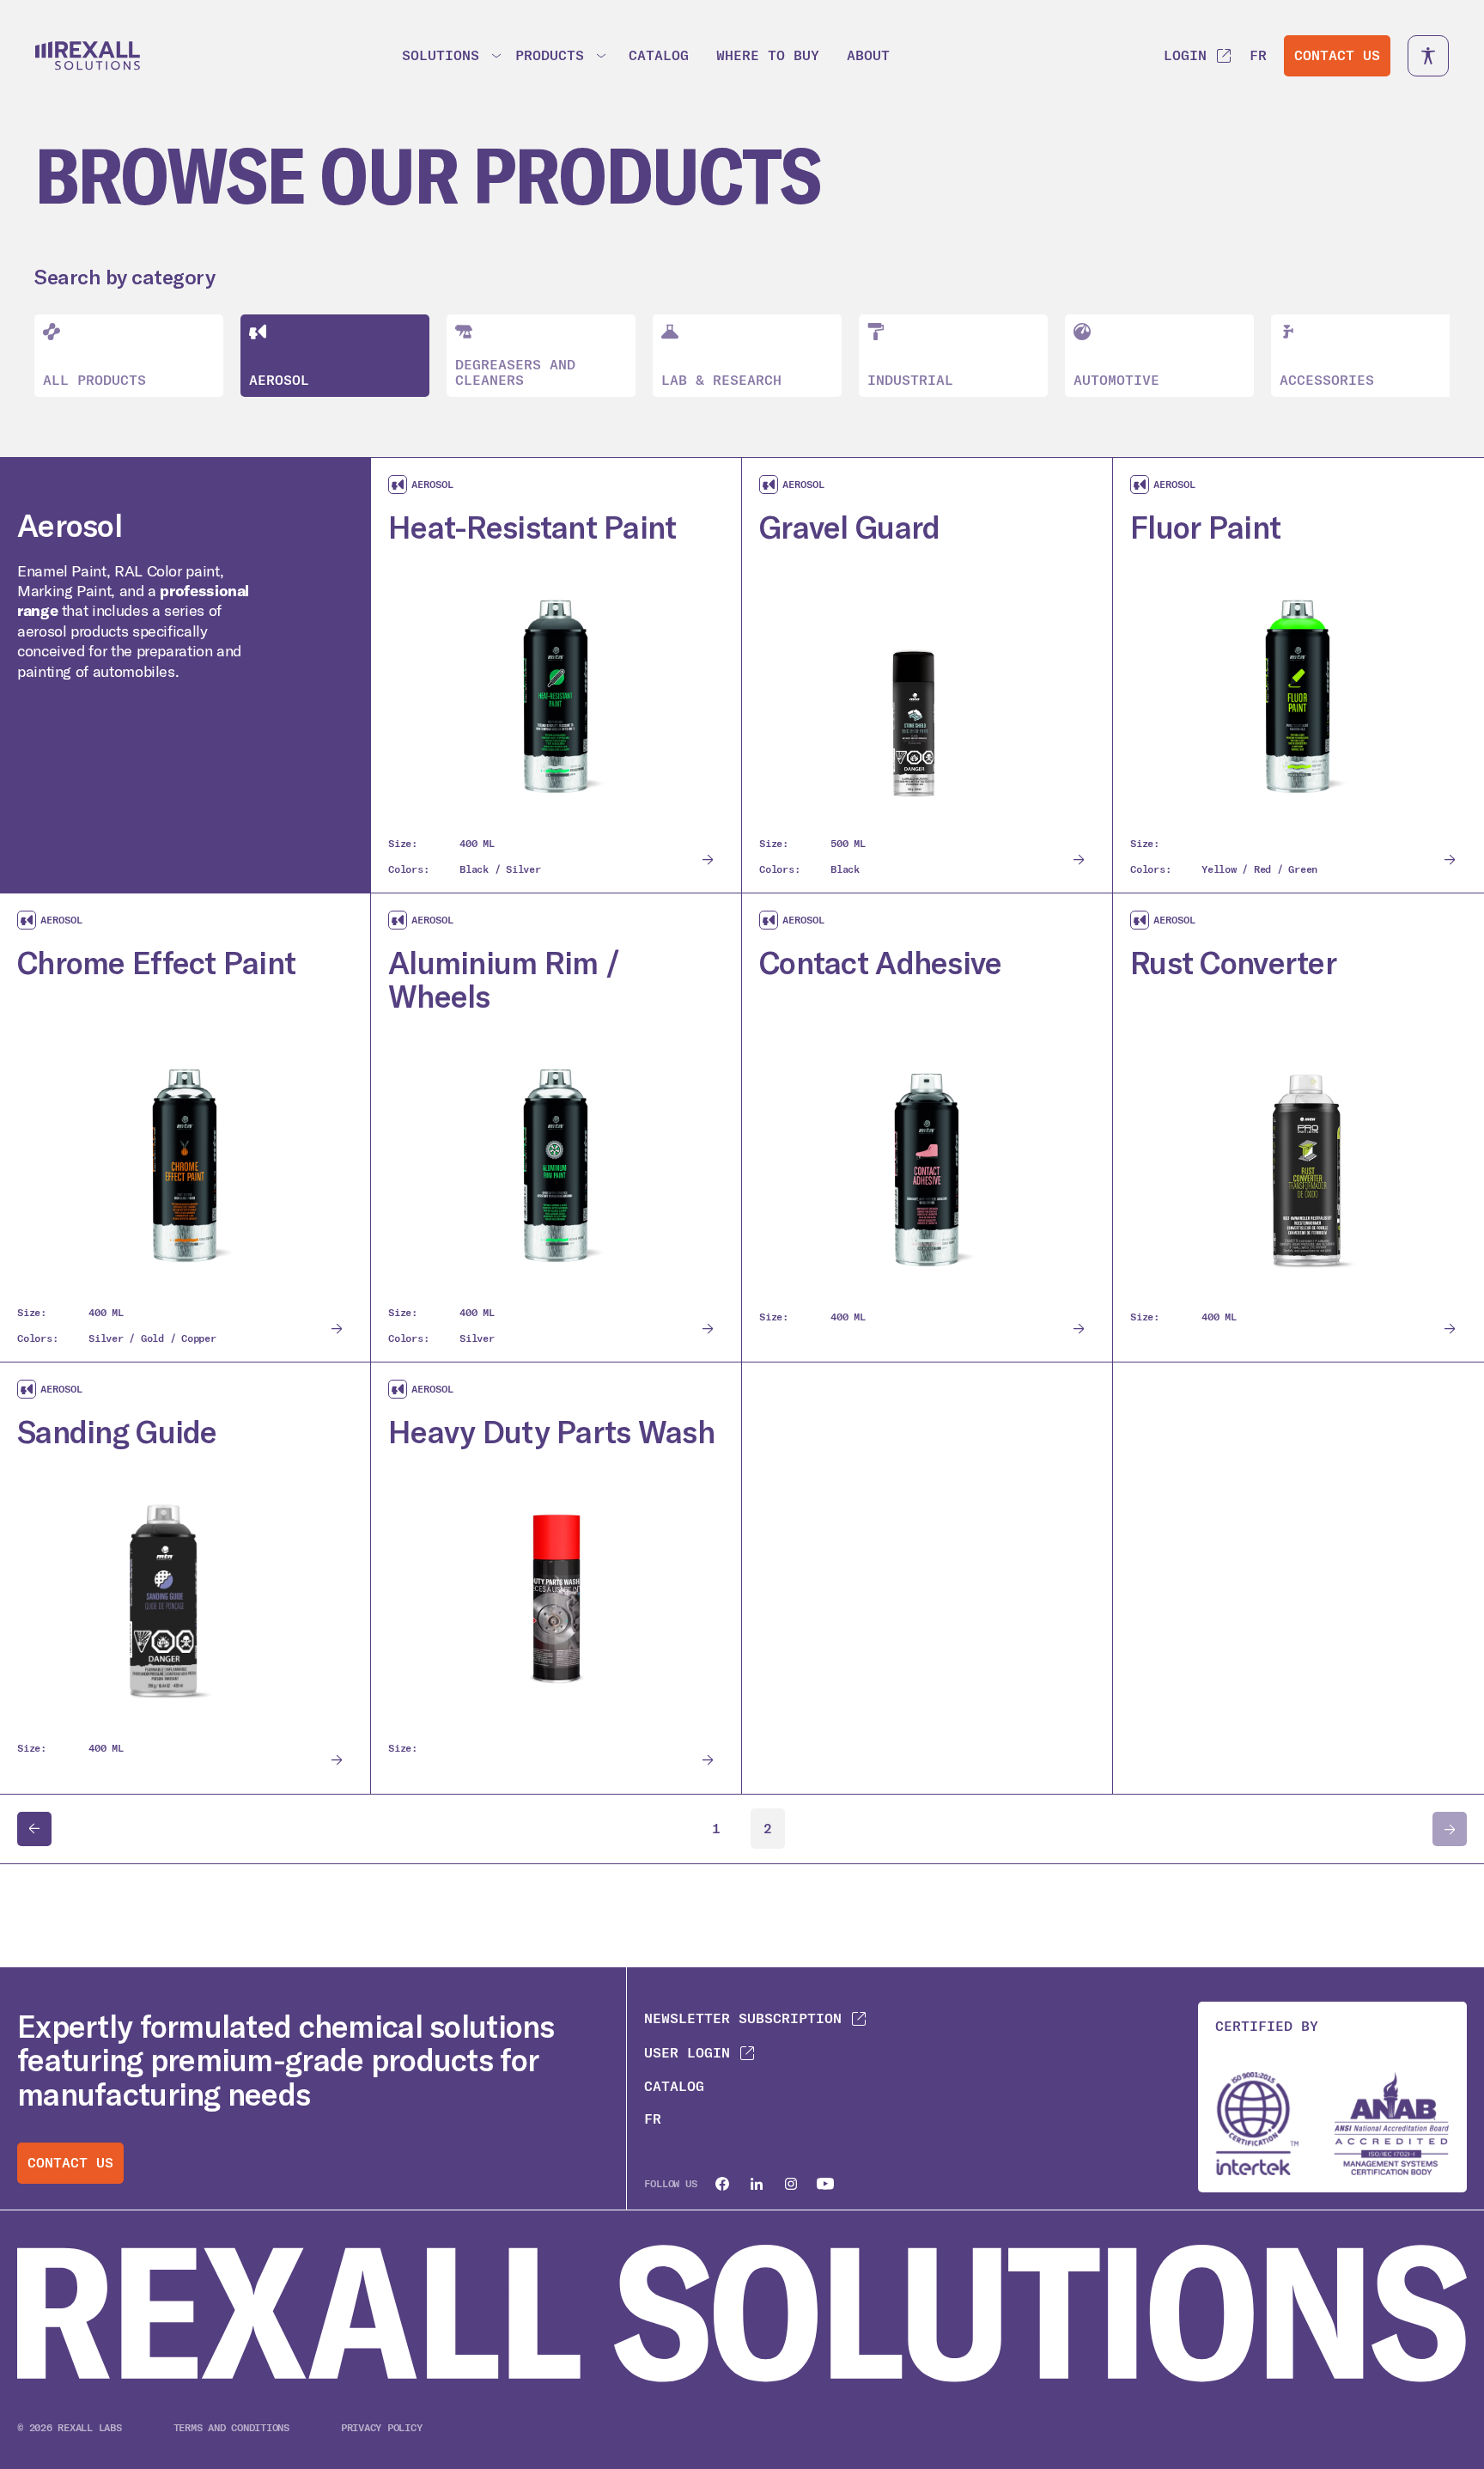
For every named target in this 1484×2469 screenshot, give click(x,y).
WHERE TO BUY (768, 55)
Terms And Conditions (231, 2428)
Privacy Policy (382, 2428)
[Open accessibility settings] (1428, 56)
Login (1185, 55)
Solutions (441, 55)
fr (1258, 55)
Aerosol (279, 380)
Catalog (659, 55)
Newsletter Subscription (743, 2018)
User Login (687, 2053)
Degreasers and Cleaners (515, 372)
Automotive (1116, 380)
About (868, 55)
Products (550, 55)
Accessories (1327, 380)
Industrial (910, 380)
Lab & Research (721, 380)
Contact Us (1337, 55)
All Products (94, 380)
